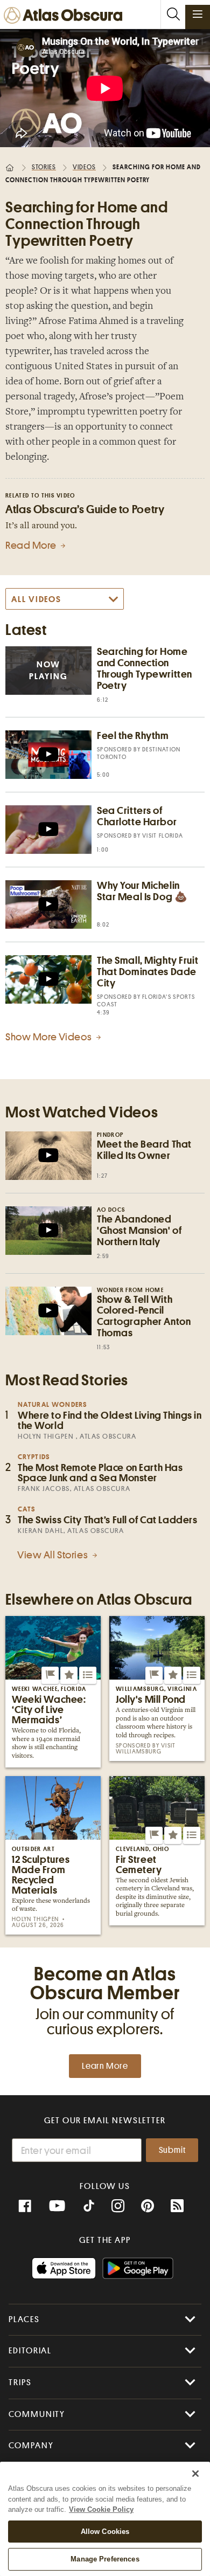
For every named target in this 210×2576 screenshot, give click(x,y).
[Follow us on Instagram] (118, 2206)
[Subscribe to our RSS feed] (177, 2206)
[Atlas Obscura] (66, 16)
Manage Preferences (105, 2559)
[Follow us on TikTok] (89, 2207)
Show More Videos (50, 1037)
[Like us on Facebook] (25, 2206)
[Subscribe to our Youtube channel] (57, 2206)
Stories (44, 167)
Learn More (105, 2066)
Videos (84, 167)
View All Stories (54, 1555)
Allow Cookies (105, 2532)
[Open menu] (198, 14)
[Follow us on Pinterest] (148, 2206)
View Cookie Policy (101, 2509)
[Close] (195, 2474)
